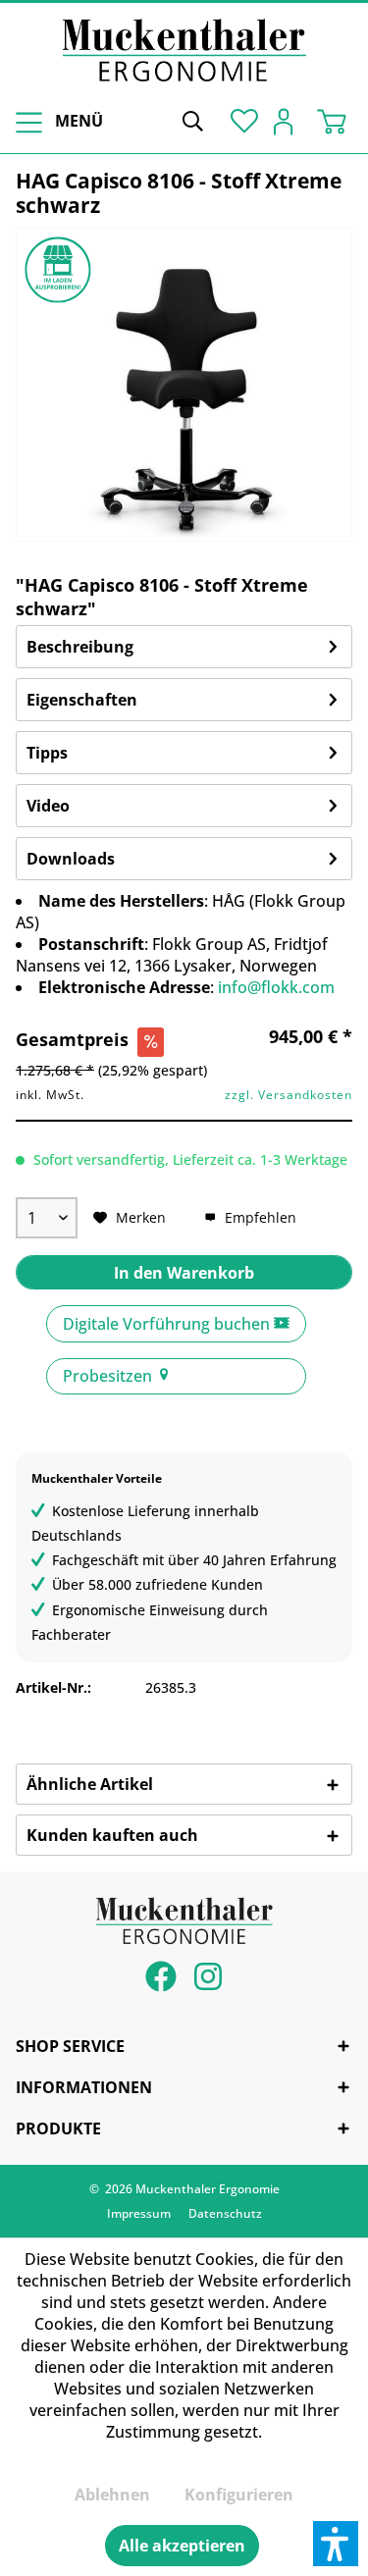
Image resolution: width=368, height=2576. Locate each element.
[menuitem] (56, 121)
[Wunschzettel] (240, 120)
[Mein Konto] (289, 120)
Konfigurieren (239, 2495)
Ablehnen (112, 2495)
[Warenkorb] (337, 120)
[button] (336, 2544)
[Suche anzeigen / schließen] (192, 120)
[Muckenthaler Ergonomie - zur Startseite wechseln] (184, 50)
